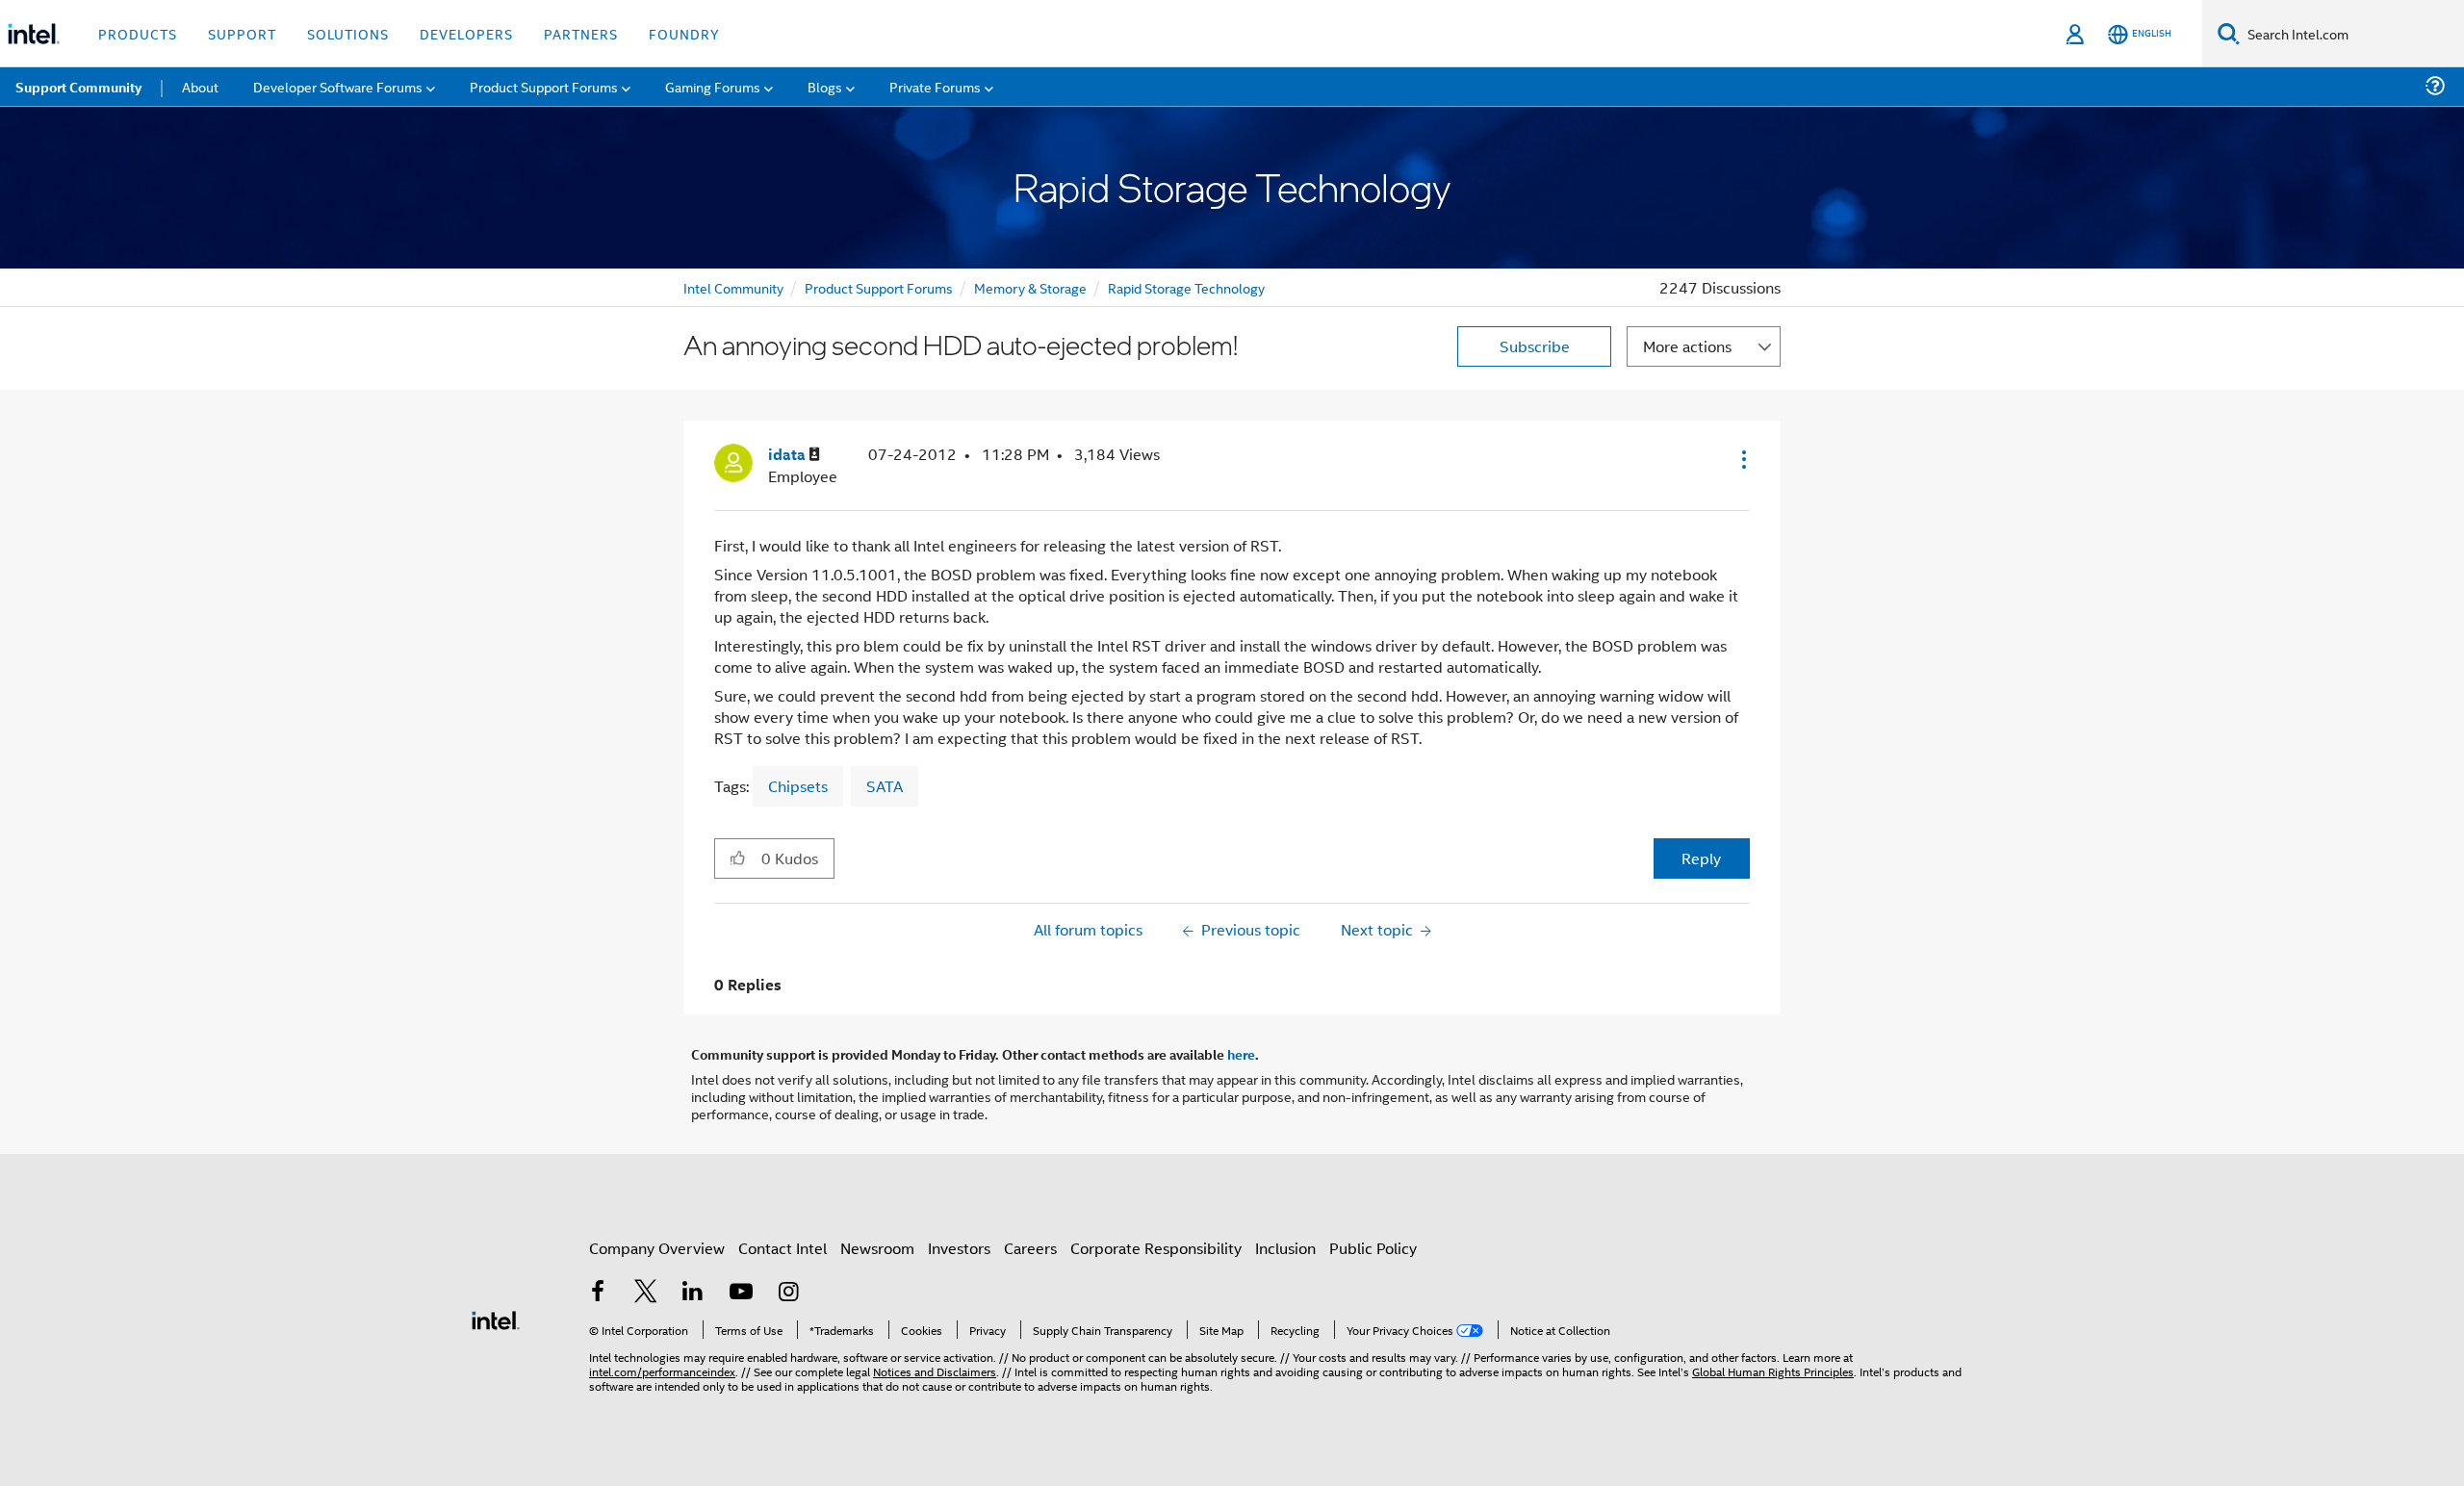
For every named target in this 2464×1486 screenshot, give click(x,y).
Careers (1030, 1248)
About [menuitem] (200, 86)
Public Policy (1373, 1248)
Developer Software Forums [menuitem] (338, 86)
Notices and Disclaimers (935, 1371)
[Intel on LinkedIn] (693, 1293)
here (1241, 1054)
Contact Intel (783, 1248)
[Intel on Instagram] (788, 1293)
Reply (1701, 858)
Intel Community (733, 287)
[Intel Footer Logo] (496, 1318)
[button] (1742, 459)
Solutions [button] (348, 33)
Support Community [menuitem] (78, 87)
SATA (885, 786)
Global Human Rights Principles (1773, 1371)
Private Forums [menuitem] (935, 86)
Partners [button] (581, 33)
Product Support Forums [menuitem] (544, 86)
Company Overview (657, 1248)
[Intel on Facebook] (598, 1293)
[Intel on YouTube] (741, 1293)
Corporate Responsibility (1156, 1248)
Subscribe (1535, 346)
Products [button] (138, 33)
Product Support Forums (879, 287)
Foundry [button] (684, 33)
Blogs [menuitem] (825, 86)
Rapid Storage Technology (1186, 287)
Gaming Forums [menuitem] (713, 86)
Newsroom (877, 1248)
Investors (959, 1248)
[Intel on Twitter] (646, 1293)
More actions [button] (1687, 346)
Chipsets (798, 786)
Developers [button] (466, 33)
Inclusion (1285, 1248)
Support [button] (242, 33)
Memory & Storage (1030, 287)
